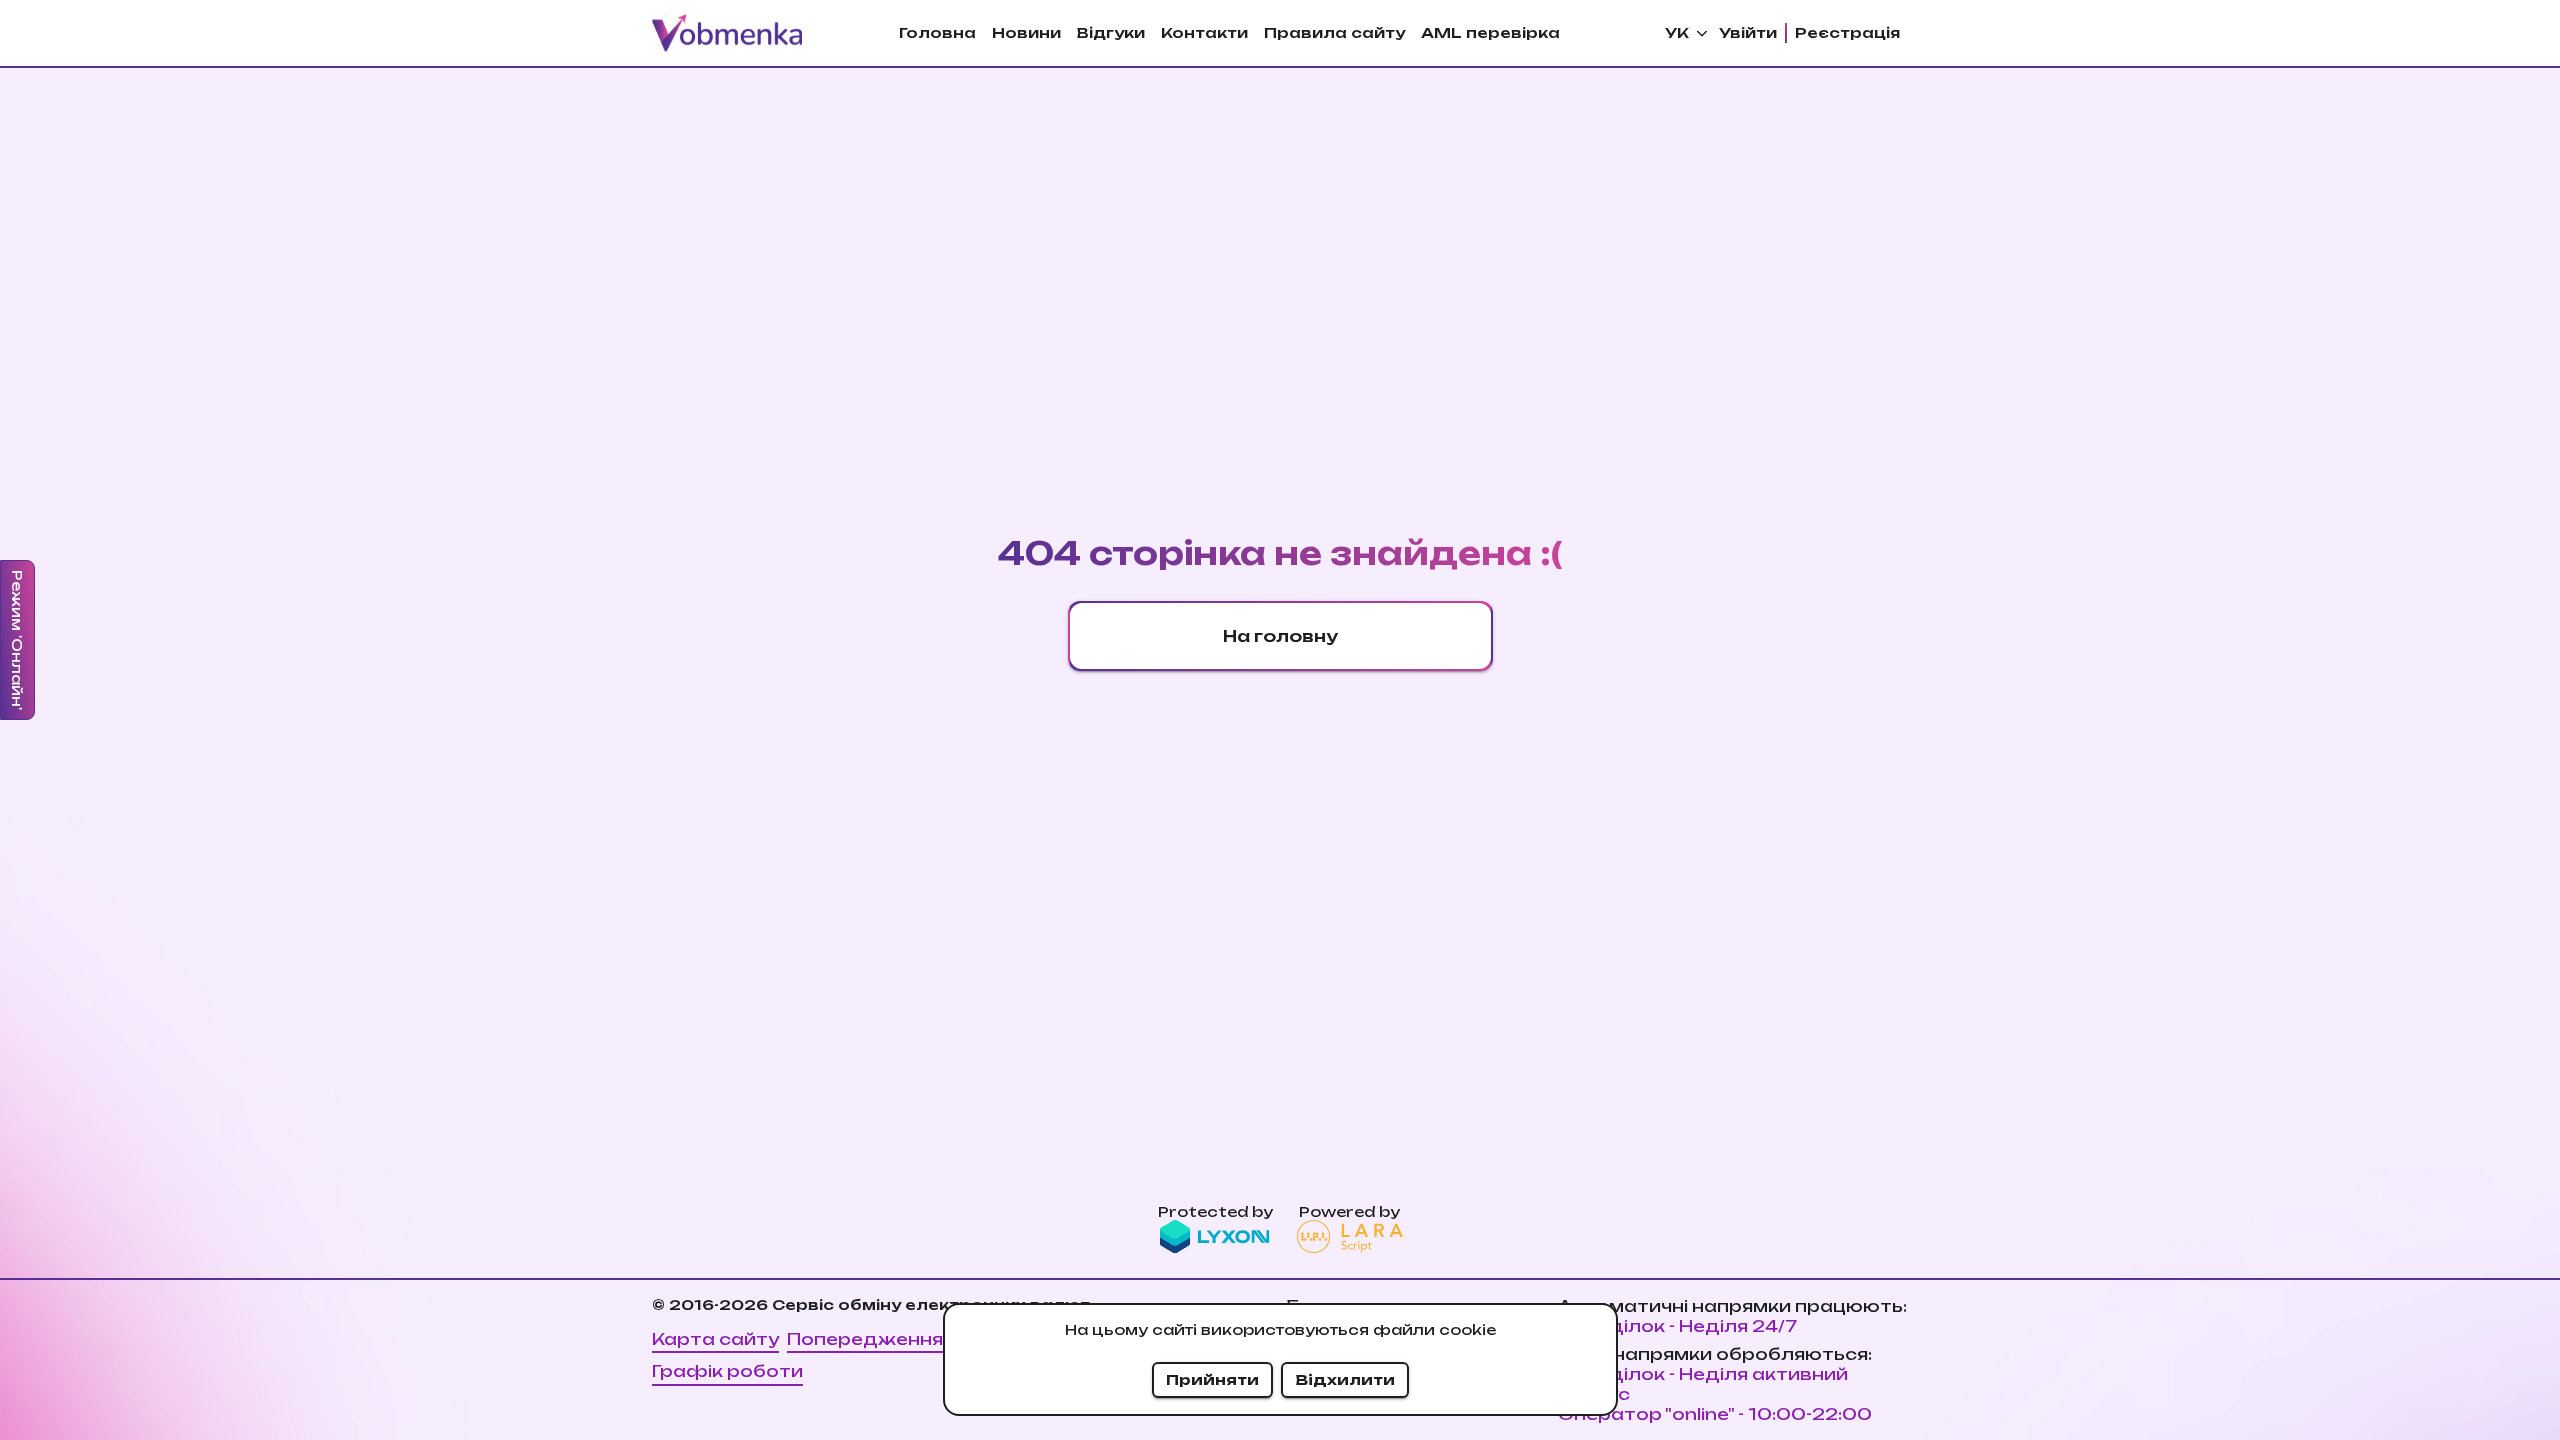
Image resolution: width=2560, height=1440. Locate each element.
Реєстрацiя (1847, 32)
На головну (1280, 636)
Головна (937, 32)
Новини (1026, 32)
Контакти (1204, 32)
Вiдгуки (1111, 32)
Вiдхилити (1345, 1379)
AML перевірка (1490, 32)
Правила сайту (1334, 32)
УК (1677, 32)
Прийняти (1212, 1379)
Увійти (1748, 32)
